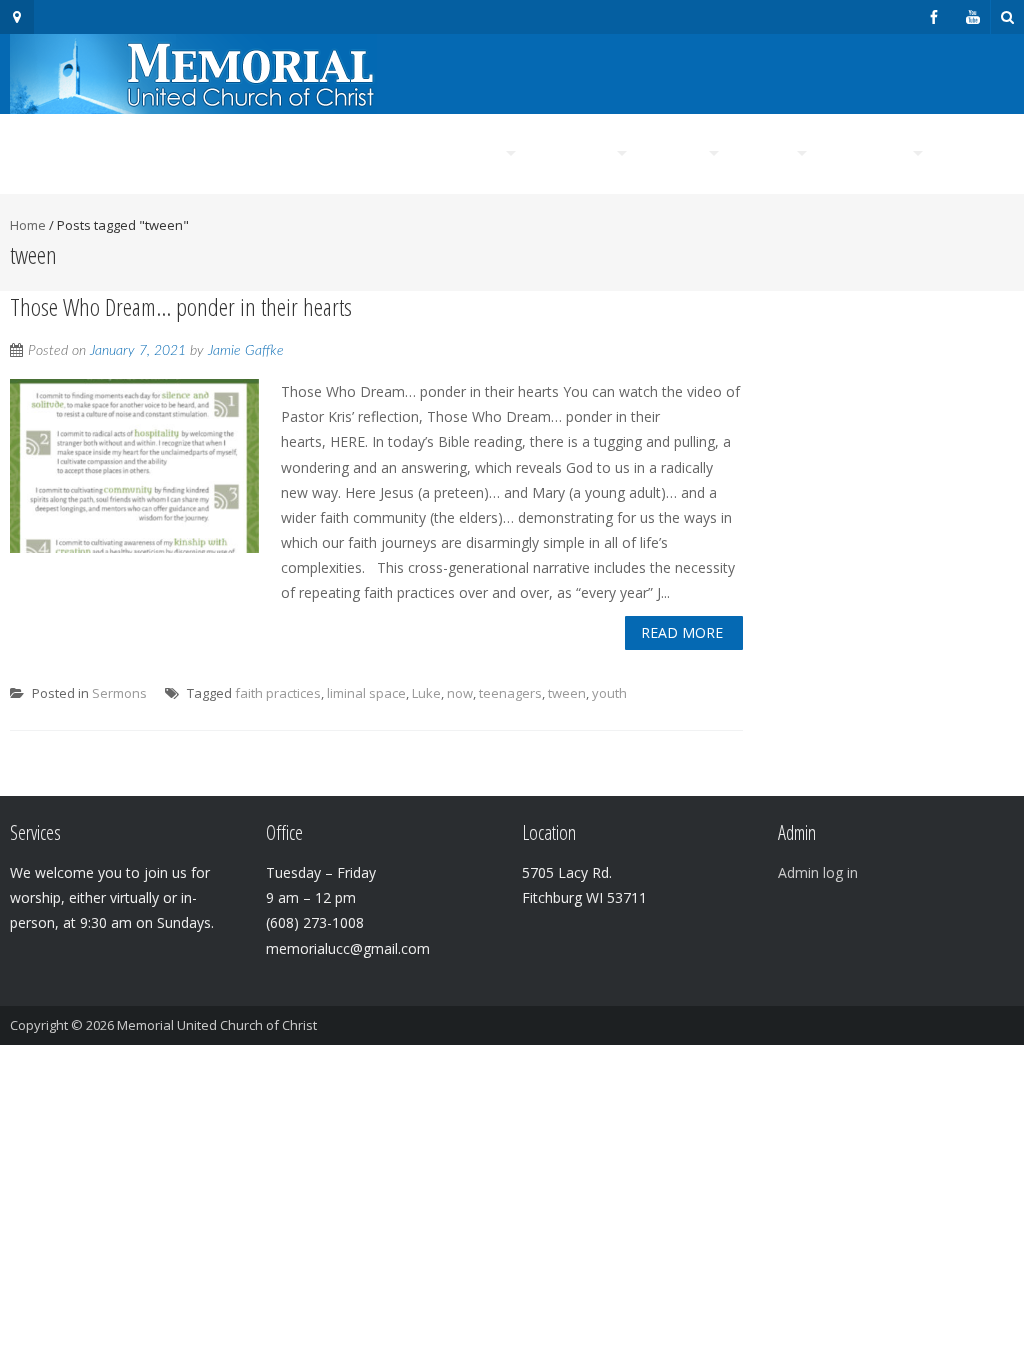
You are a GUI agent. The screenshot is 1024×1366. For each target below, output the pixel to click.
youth (609, 693)
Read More (682, 632)
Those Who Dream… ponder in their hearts (181, 306)
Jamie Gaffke (246, 351)
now (460, 693)
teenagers (510, 693)
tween (567, 693)
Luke (426, 693)
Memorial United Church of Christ (217, 1025)
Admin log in (818, 872)
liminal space (366, 693)
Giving (973, 153)
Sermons (119, 693)
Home (372, 153)
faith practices (278, 693)
